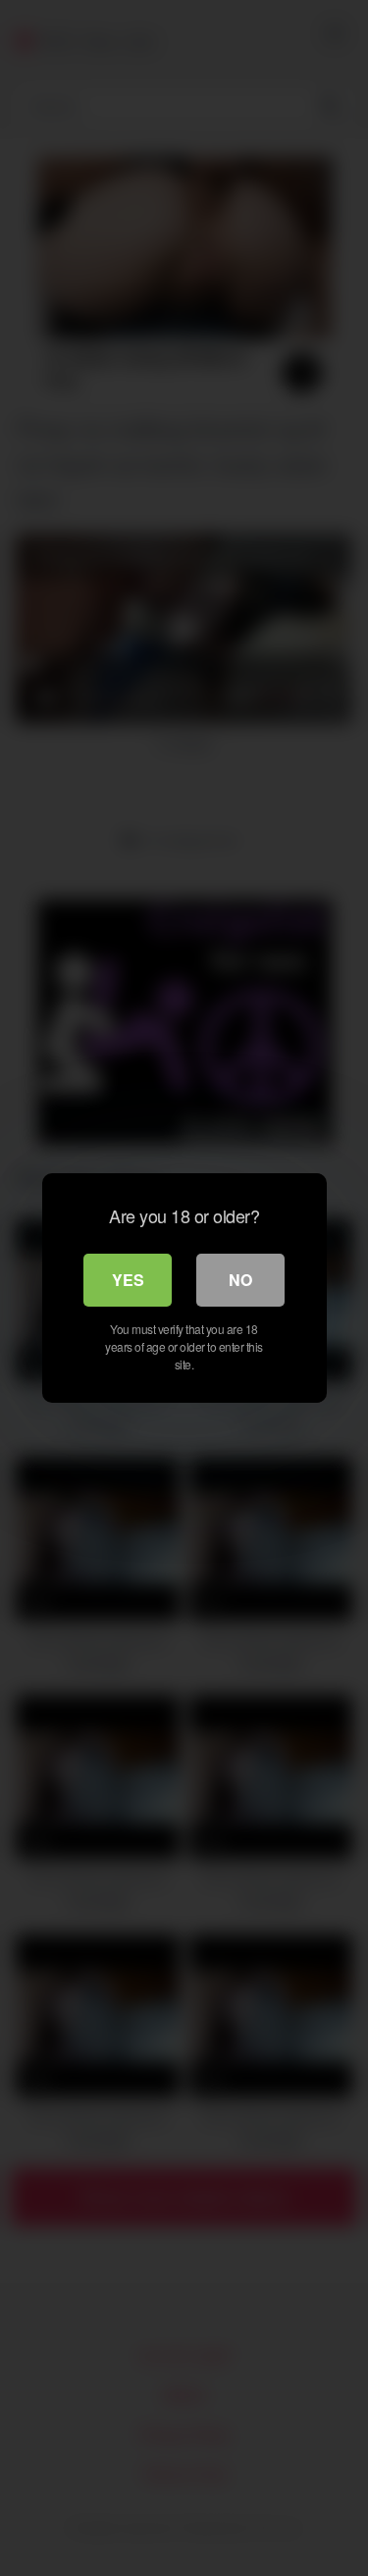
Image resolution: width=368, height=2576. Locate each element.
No (240, 1280)
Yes (128, 1280)
